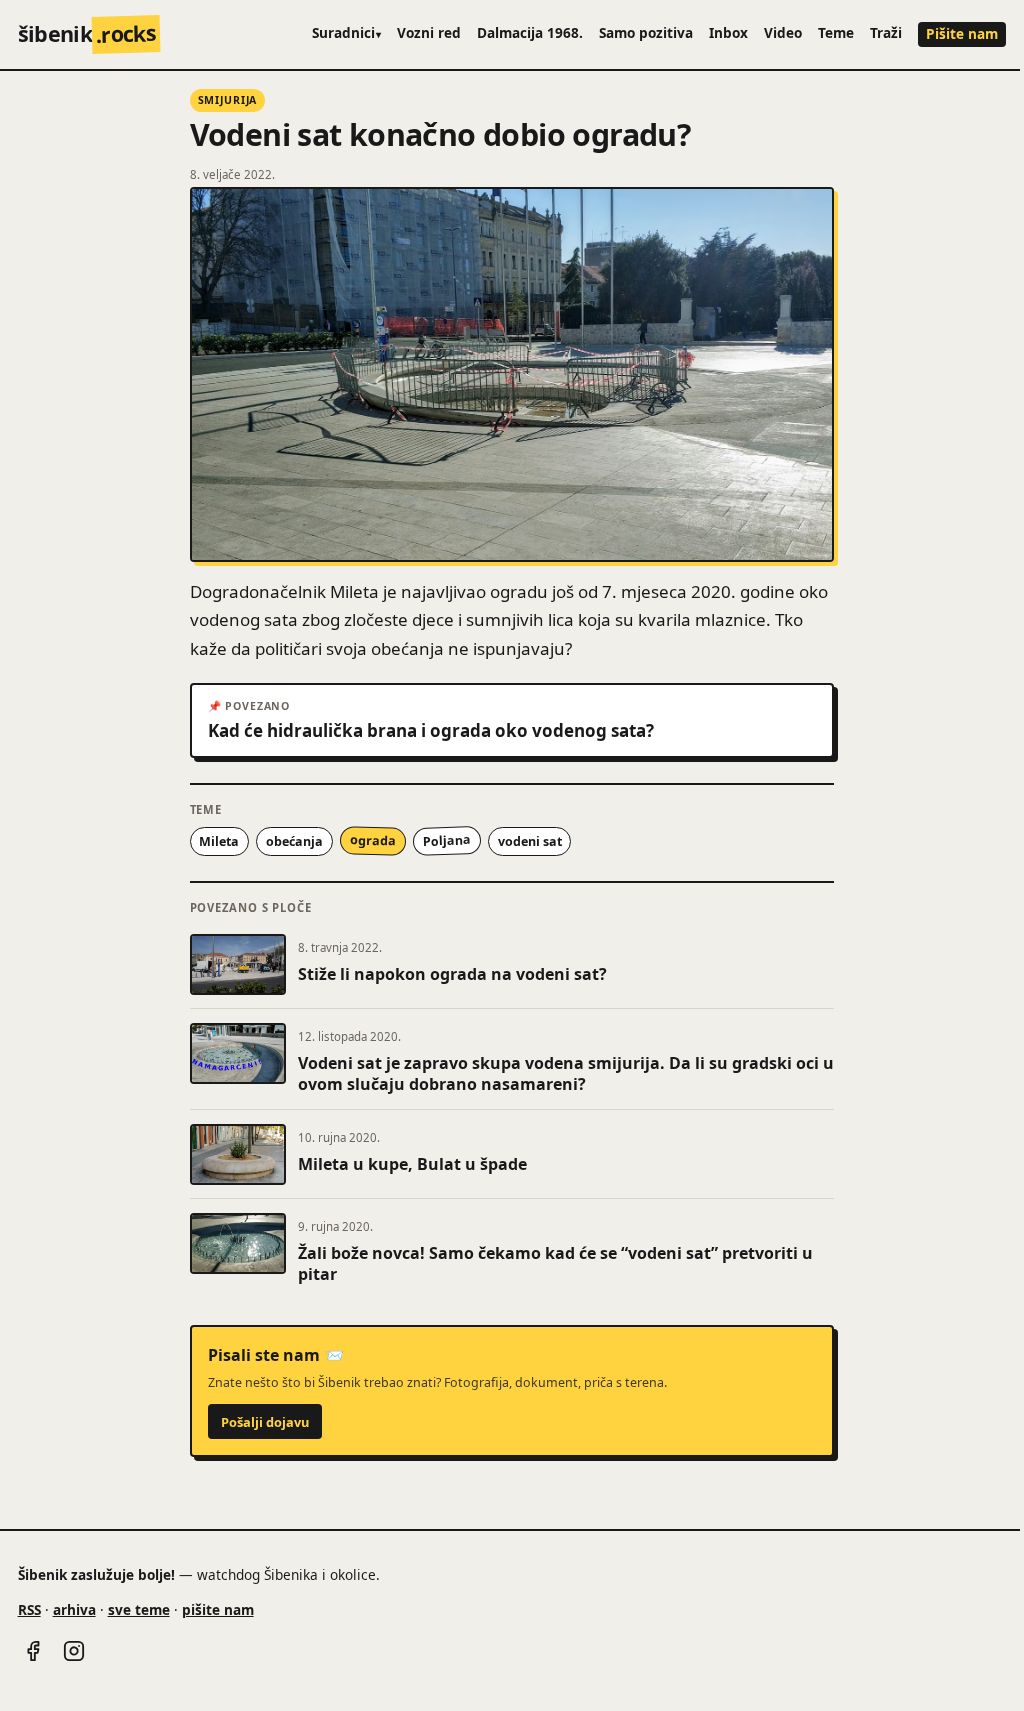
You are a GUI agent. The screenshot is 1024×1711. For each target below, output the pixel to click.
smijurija (228, 100)
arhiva (74, 1609)
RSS (29, 1609)
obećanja (294, 841)
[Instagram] (74, 1651)
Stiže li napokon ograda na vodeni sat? (452, 974)
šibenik (87, 33)
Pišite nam (962, 33)
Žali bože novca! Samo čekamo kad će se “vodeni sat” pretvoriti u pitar (555, 1264)
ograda (373, 841)
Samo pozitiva (646, 32)
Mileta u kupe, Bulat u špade (412, 1164)
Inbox (728, 32)
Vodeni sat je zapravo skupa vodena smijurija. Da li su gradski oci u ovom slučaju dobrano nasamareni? (566, 1074)
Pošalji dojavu (265, 1422)
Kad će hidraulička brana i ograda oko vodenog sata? (431, 731)
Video (783, 32)
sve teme (139, 1609)
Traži (886, 32)
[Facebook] (33, 1651)
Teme (836, 32)
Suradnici (347, 32)
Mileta (219, 841)
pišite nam (218, 1609)
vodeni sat (530, 841)
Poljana (446, 841)
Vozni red (429, 32)
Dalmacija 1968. (530, 32)
